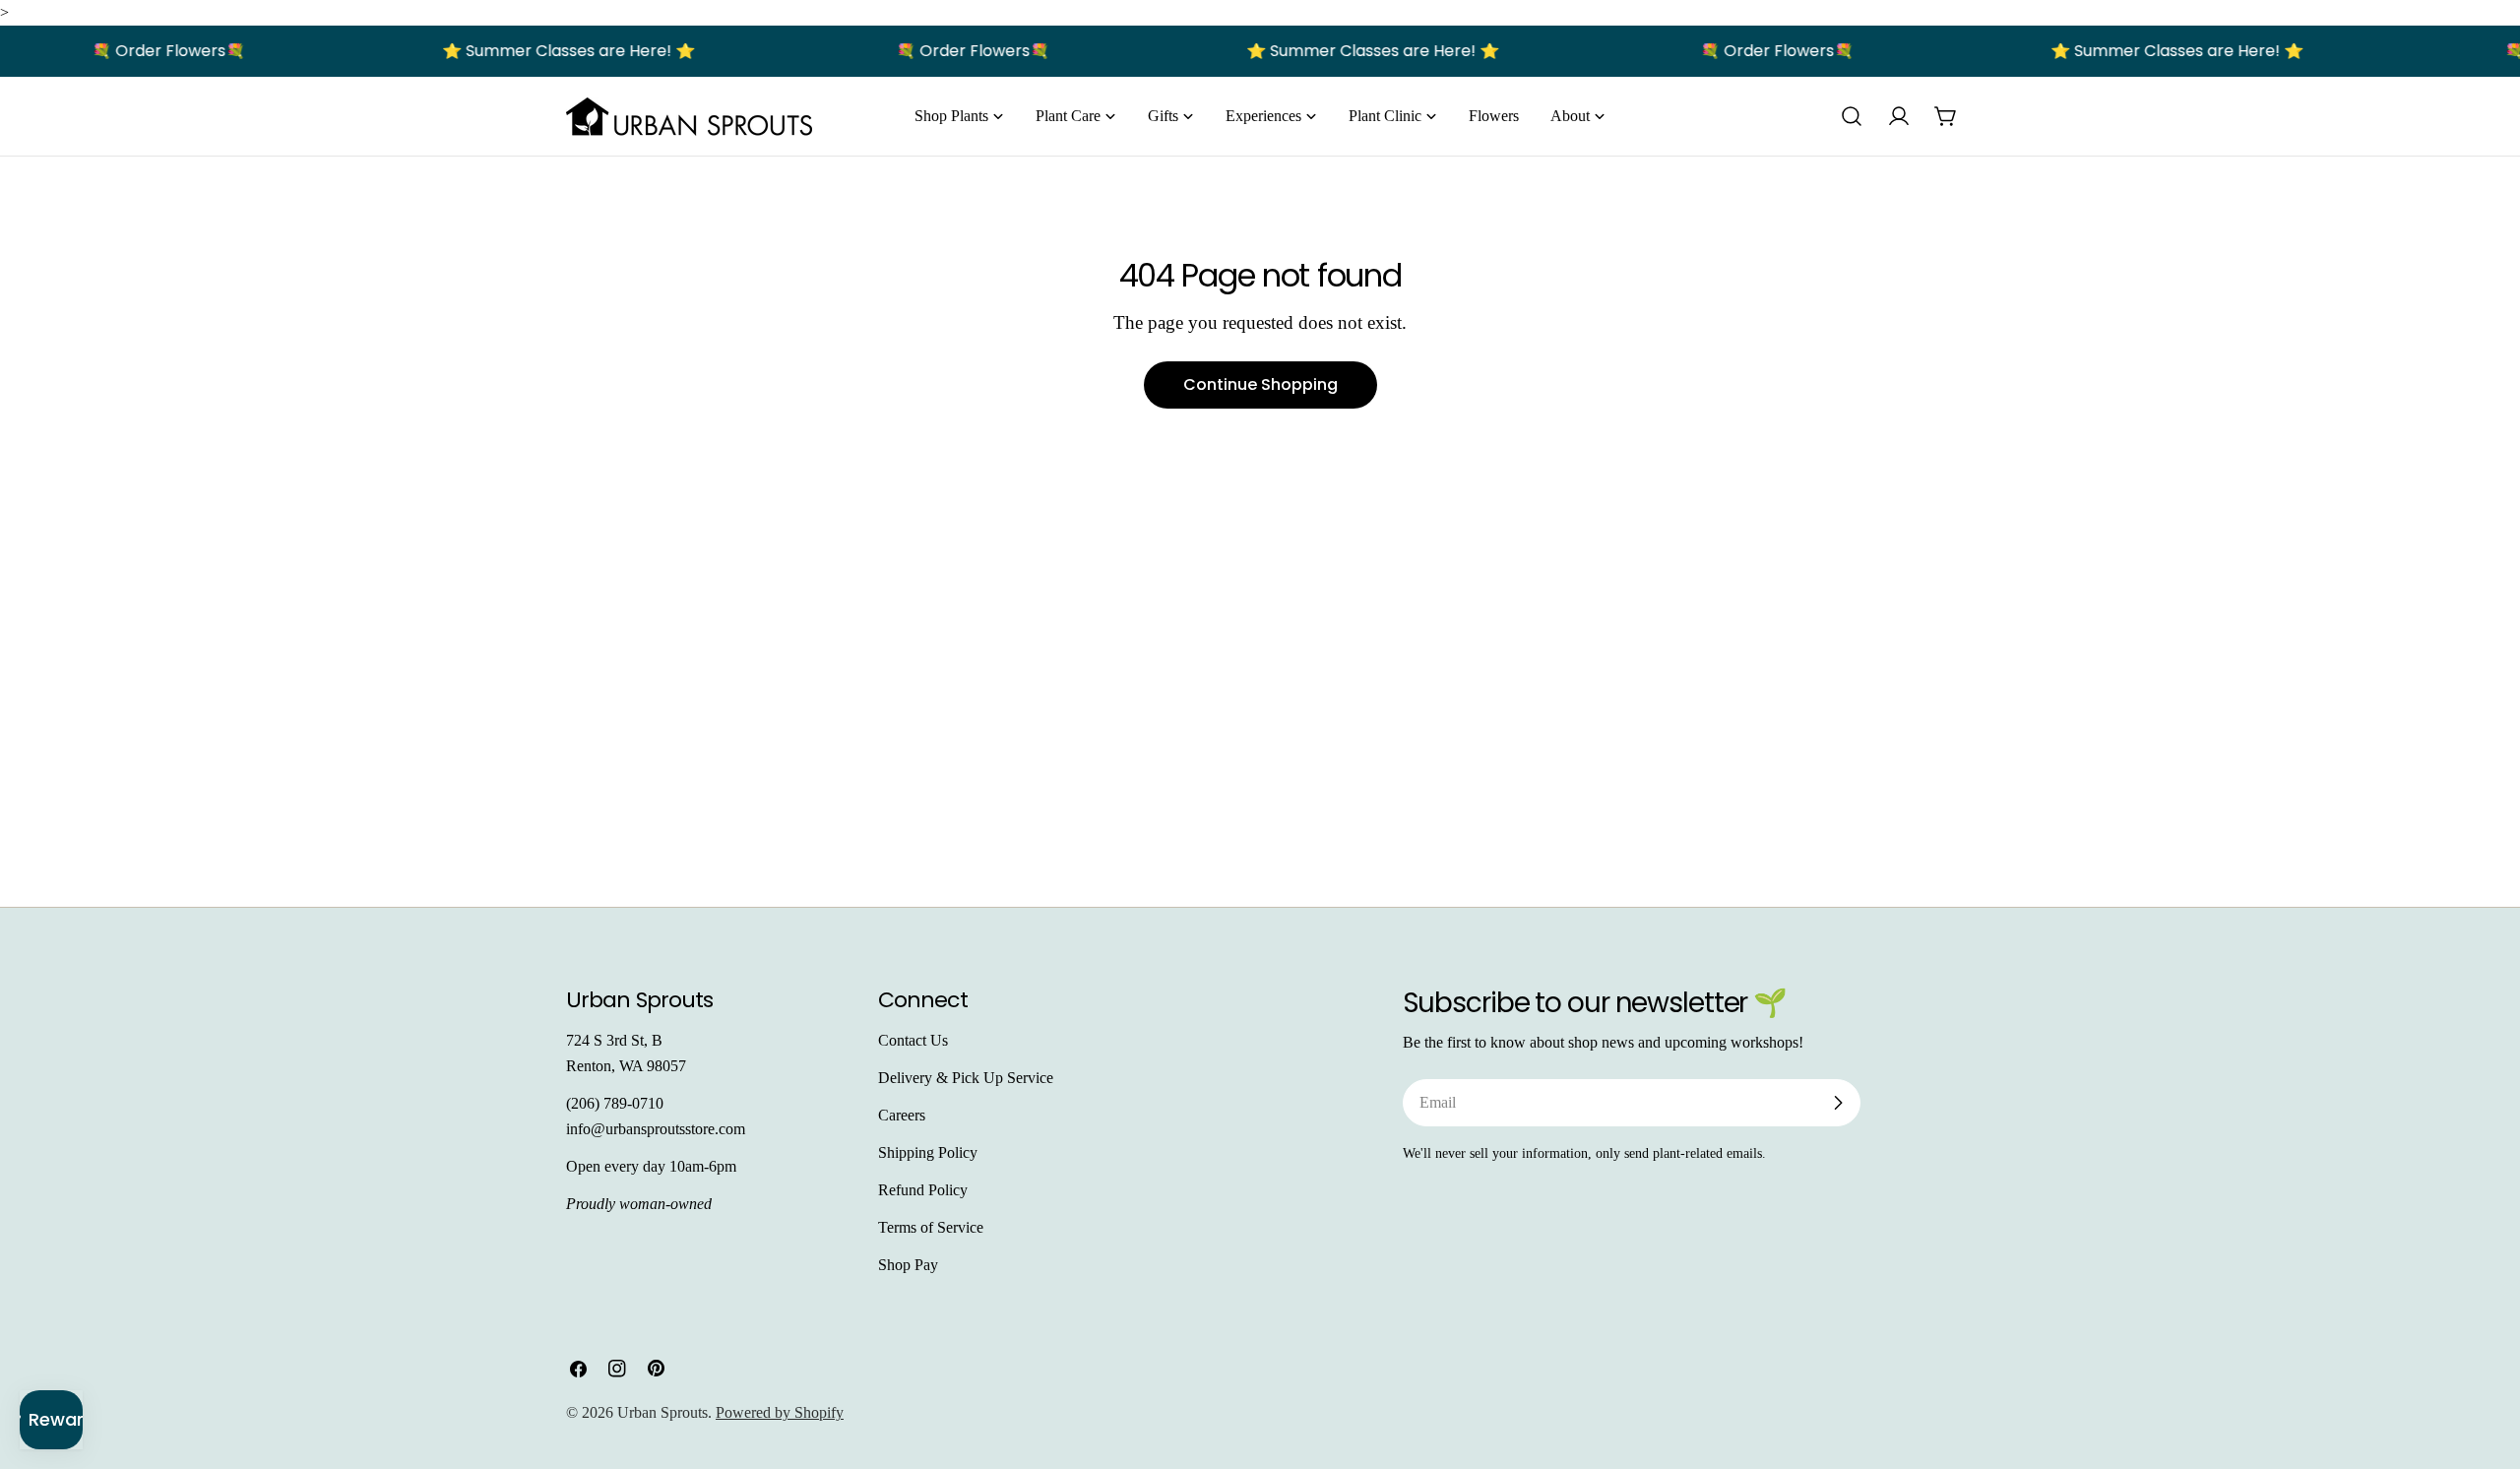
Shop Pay (908, 1265)
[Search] (1852, 116)
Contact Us (913, 1040)
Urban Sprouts (662, 1412)
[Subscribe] (1838, 1103)
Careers (902, 1115)
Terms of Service (931, 1227)
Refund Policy (923, 1190)
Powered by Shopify (780, 1412)
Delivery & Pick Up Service (966, 1078)
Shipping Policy (928, 1152)
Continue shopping (1260, 384)
